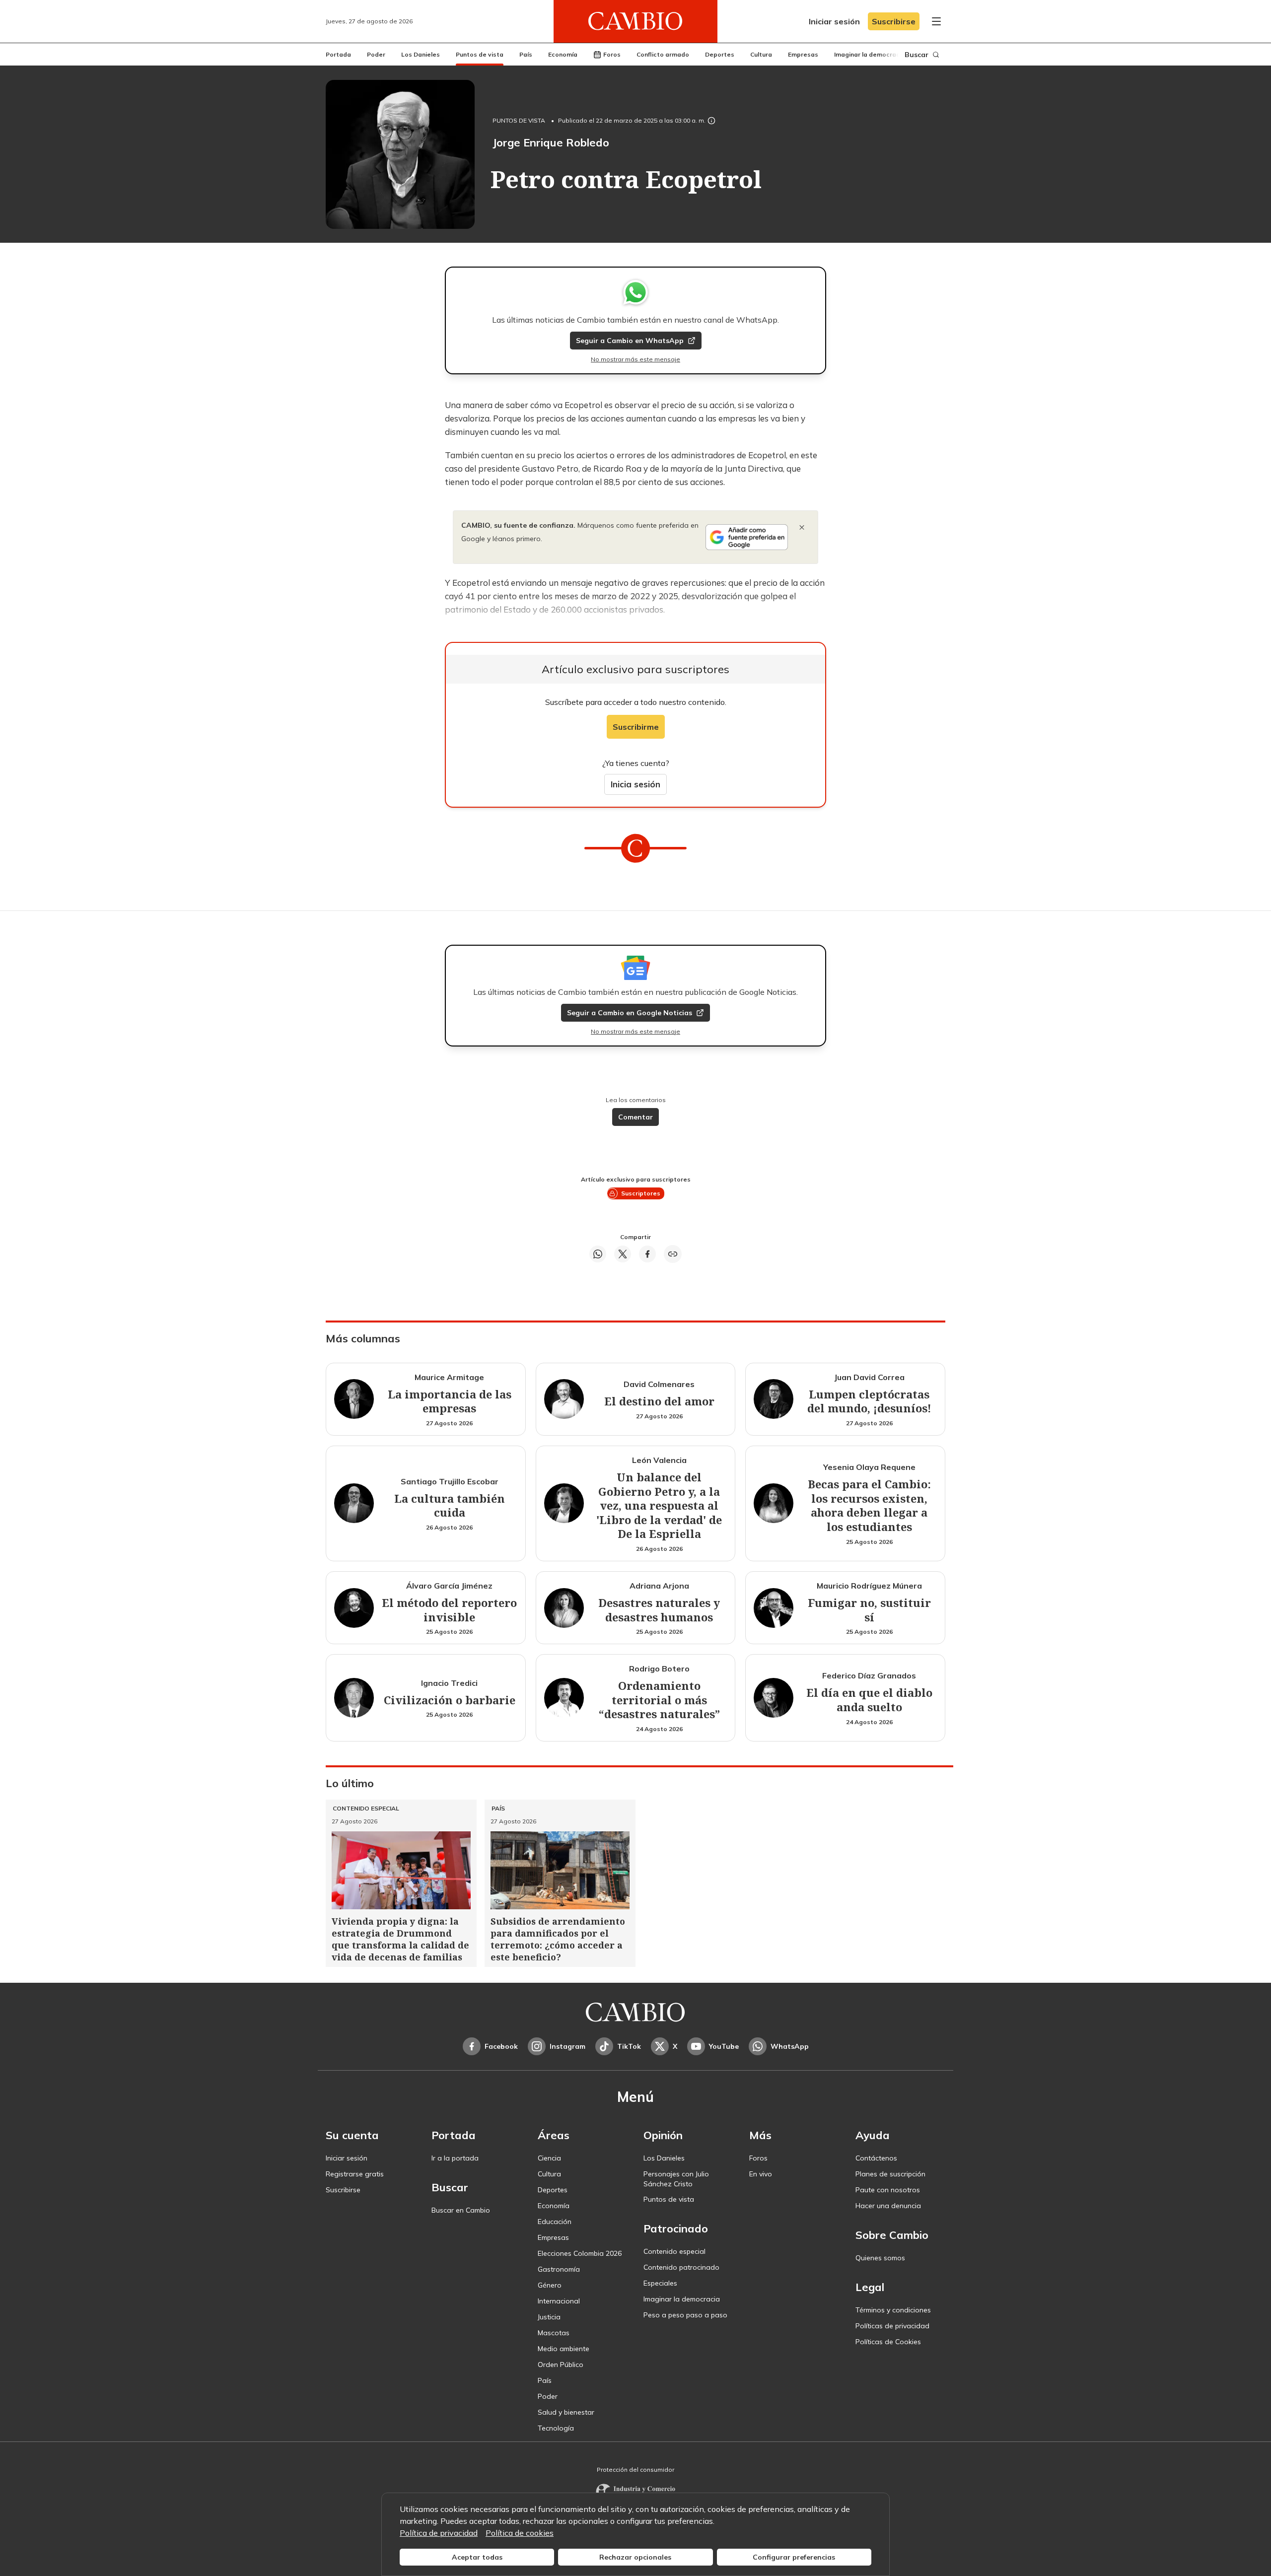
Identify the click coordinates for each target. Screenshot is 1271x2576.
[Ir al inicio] (635, 21)
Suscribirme (636, 727)
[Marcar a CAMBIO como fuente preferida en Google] (747, 537)
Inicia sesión (635, 784)
